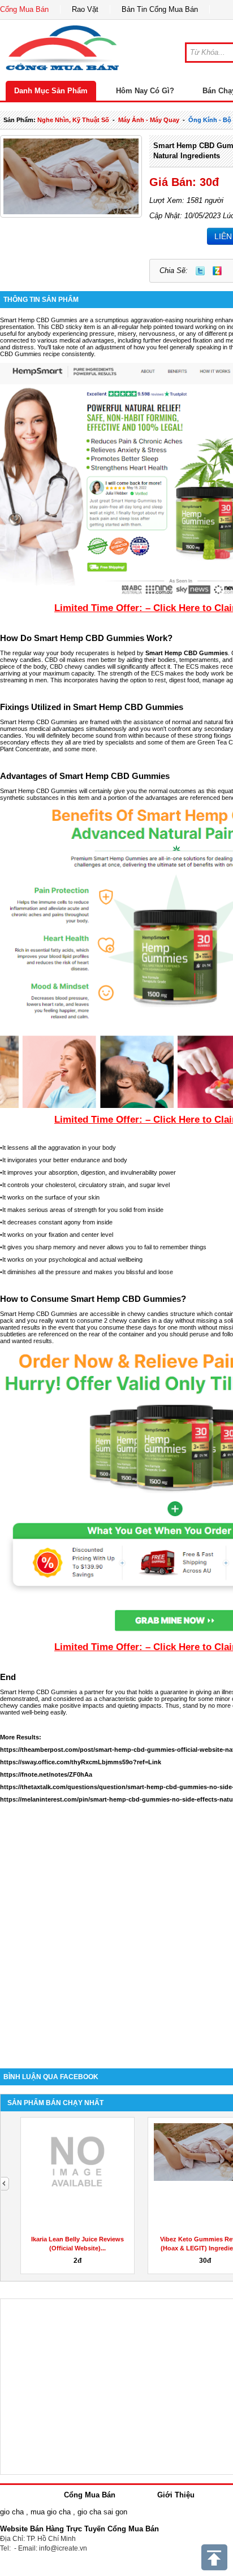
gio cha (12, 2512)
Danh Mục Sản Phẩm (51, 91)
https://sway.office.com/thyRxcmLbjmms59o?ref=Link (81, 1762)
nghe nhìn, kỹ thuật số (73, 120)
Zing (217, 271)
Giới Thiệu (176, 2495)
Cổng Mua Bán (24, 9)
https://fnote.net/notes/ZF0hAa (46, 1774)
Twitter (200, 271)
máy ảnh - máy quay (149, 120)
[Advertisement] (116, 1930)
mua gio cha (51, 2512)
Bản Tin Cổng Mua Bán (160, 9)
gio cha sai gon (102, 2512)
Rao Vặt (85, 9)
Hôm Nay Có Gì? (145, 91)
